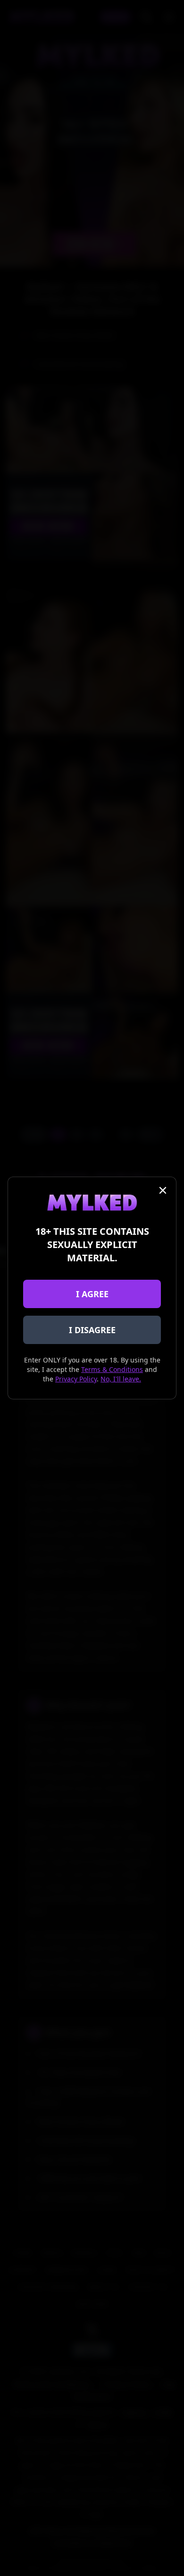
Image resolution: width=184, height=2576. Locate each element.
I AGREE (92, 1294)
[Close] (163, 1190)
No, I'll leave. (121, 1379)
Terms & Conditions (112, 1369)
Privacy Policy (76, 1379)
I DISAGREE (92, 1330)
